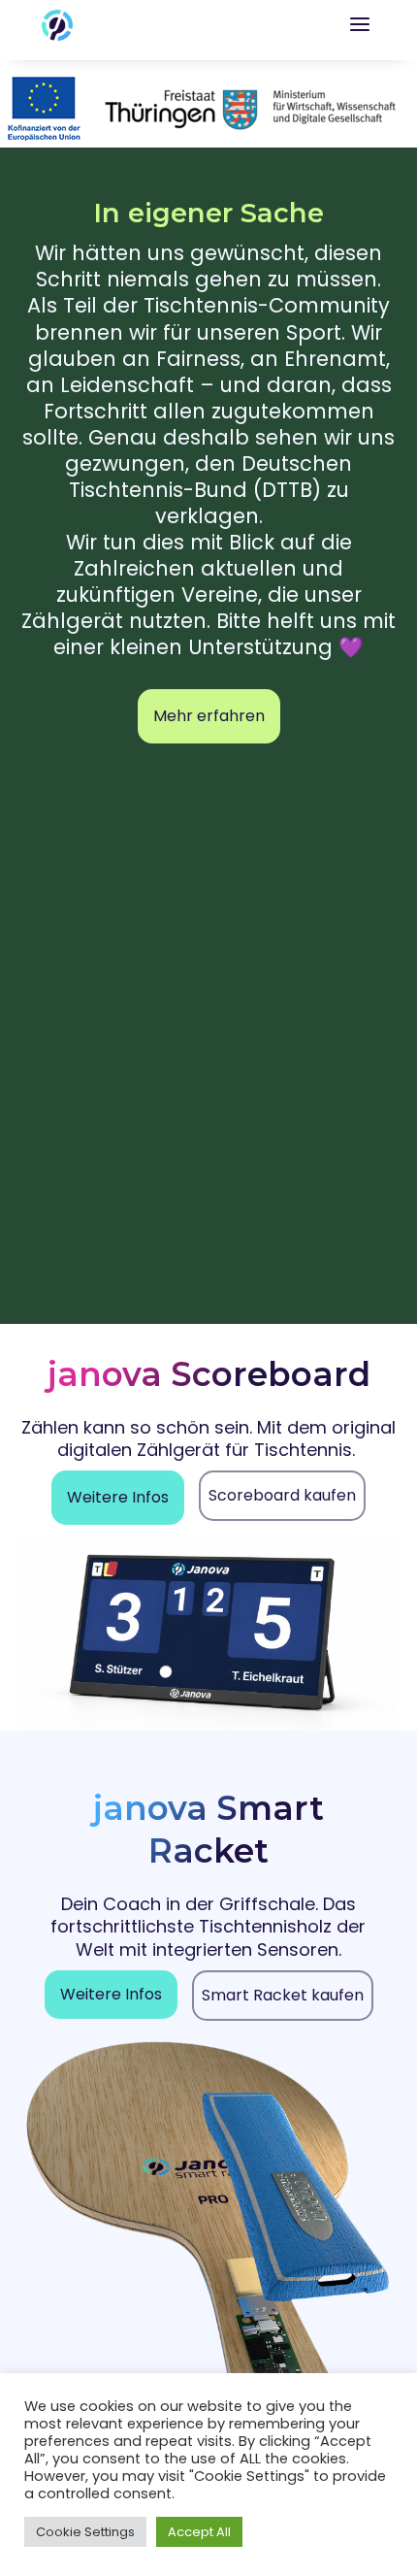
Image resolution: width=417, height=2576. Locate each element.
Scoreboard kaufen (282, 1495)
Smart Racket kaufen (283, 1995)
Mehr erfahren (209, 716)
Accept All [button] (199, 2532)
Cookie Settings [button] (85, 2532)
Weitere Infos (118, 1497)
